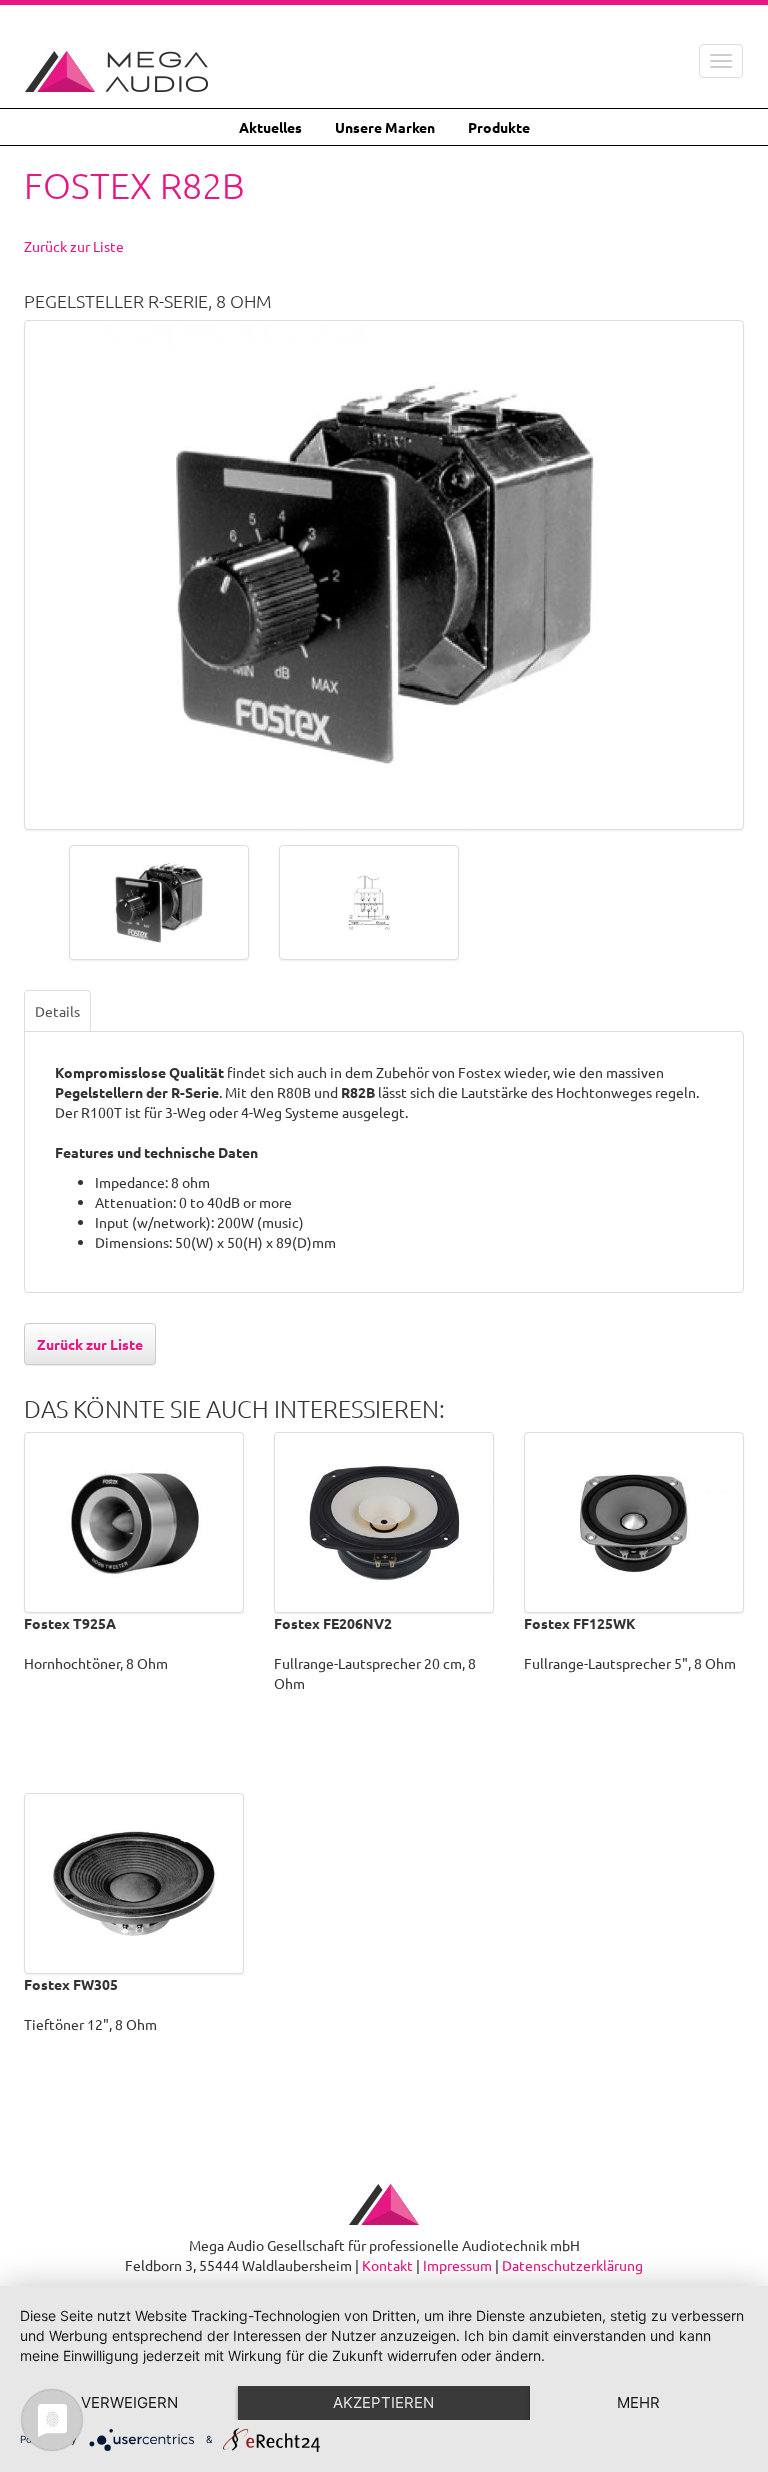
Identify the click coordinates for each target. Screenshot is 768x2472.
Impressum (457, 2265)
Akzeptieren (383, 2402)
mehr (638, 2402)
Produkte (499, 127)
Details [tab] (57, 1011)
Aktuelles (270, 127)
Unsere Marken (385, 127)
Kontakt (387, 2265)
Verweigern (129, 2402)
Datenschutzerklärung (572, 2265)
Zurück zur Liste (74, 246)
